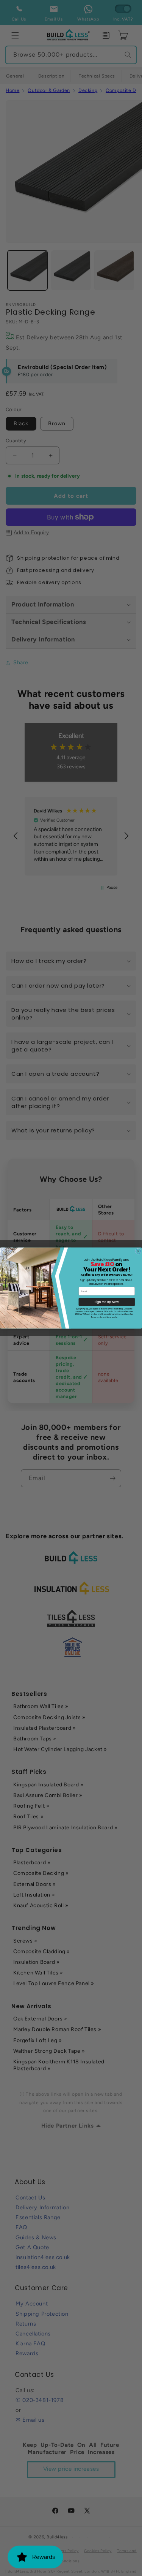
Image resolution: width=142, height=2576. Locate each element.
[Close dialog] (138, 1251)
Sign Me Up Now (107, 1302)
